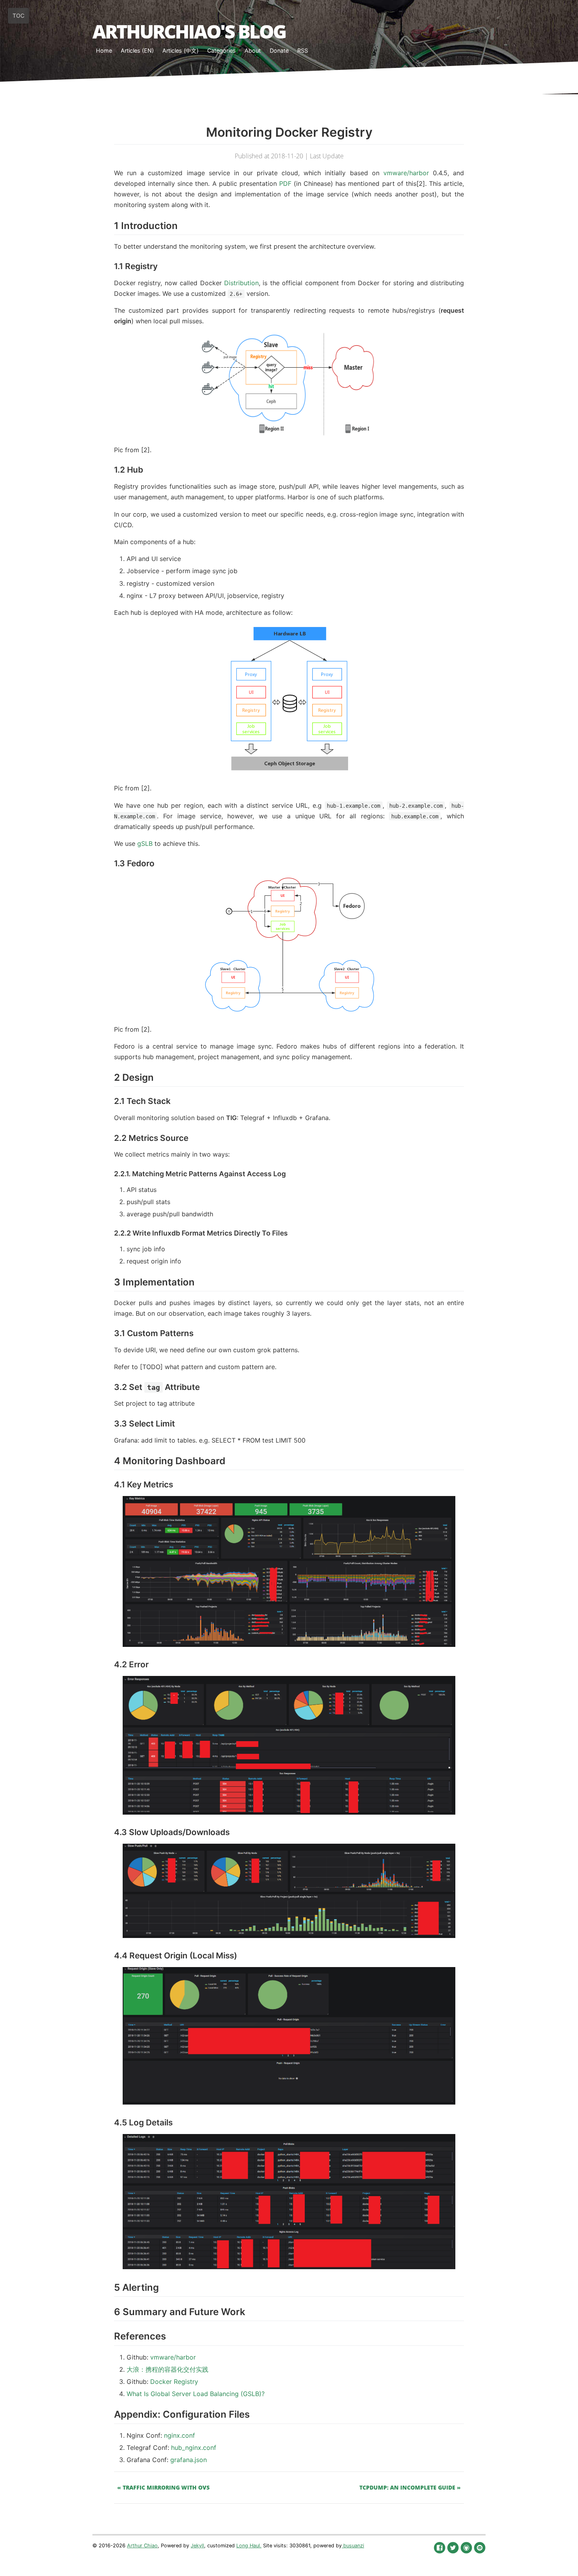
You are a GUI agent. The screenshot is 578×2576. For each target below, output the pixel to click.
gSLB (145, 843)
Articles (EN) (137, 50)
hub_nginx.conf (194, 2448)
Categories (222, 50)
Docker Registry (174, 2382)
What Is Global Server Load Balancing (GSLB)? (196, 2394)
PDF (285, 183)
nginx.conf (179, 2435)
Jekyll (197, 2546)
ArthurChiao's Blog (189, 31)
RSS (303, 50)
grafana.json (189, 2460)
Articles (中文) (180, 50)
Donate (279, 50)
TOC (18, 16)
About (253, 50)
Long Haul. (249, 2546)
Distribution (241, 283)
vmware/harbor (406, 173)
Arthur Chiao (142, 2546)
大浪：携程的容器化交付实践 (168, 2369)
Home (104, 50)
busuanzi (353, 2546)
